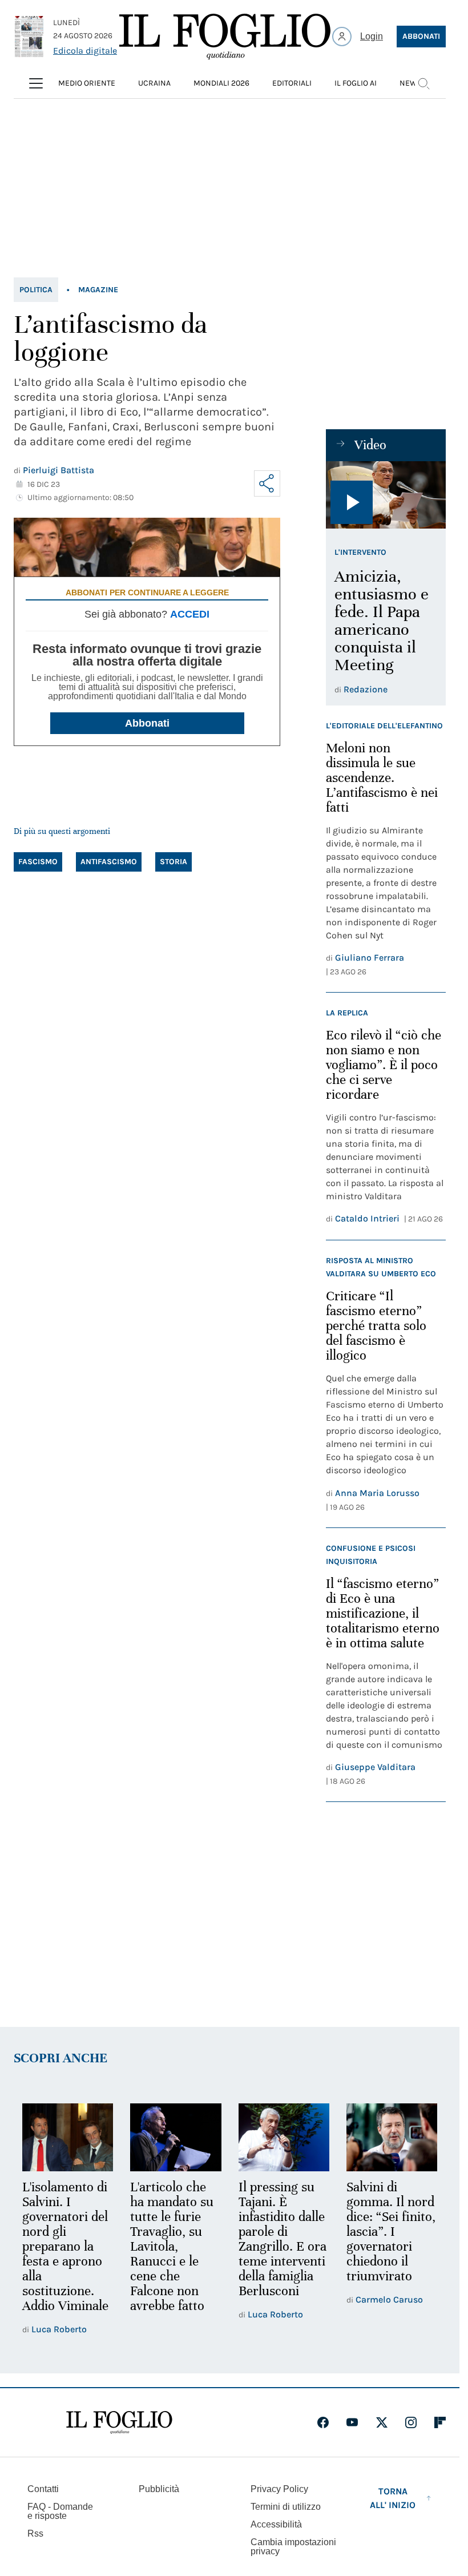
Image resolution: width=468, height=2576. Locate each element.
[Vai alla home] (225, 37)
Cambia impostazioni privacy (293, 2547)
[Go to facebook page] (323, 2422)
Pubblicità (159, 2489)
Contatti (43, 2489)
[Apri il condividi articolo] (267, 483)
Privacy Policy (279, 2489)
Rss (35, 2533)
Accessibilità (276, 2524)
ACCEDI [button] (190, 614)
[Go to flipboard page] (440, 2422)
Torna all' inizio (393, 2498)
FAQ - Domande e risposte (60, 2511)
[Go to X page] (382, 2422)
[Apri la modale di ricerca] (423, 83)
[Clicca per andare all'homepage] (119, 2422)
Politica (36, 290)
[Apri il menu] (36, 83)
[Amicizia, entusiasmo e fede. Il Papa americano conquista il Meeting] (386, 495)
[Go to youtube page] (352, 2422)
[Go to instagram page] (411, 2422)
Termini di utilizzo (286, 2507)
